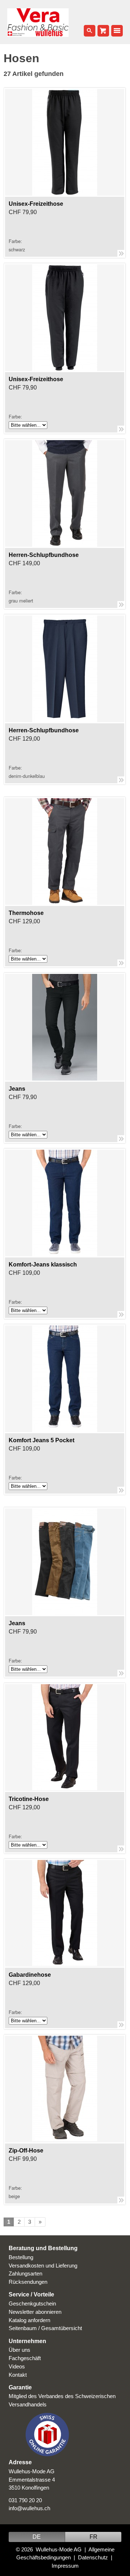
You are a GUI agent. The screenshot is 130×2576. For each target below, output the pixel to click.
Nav (117, 31)
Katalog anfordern (29, 2320)
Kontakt (18, 2375)
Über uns (19, 2350)
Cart (103, 31)
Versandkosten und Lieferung (43, 2266)
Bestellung (21, 2257)
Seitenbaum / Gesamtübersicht (45, 2328)
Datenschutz (93, 2557)
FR (94, 2537)
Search (90, 31)
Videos (17, 2366)
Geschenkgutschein (32, 2304)
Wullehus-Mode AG (59, 2549)
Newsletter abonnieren (35, 2312)
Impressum (65, 2566)
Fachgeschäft (25, 2358)
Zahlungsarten (25, 2273)
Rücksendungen (28, 2282)
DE (37, 2537)
